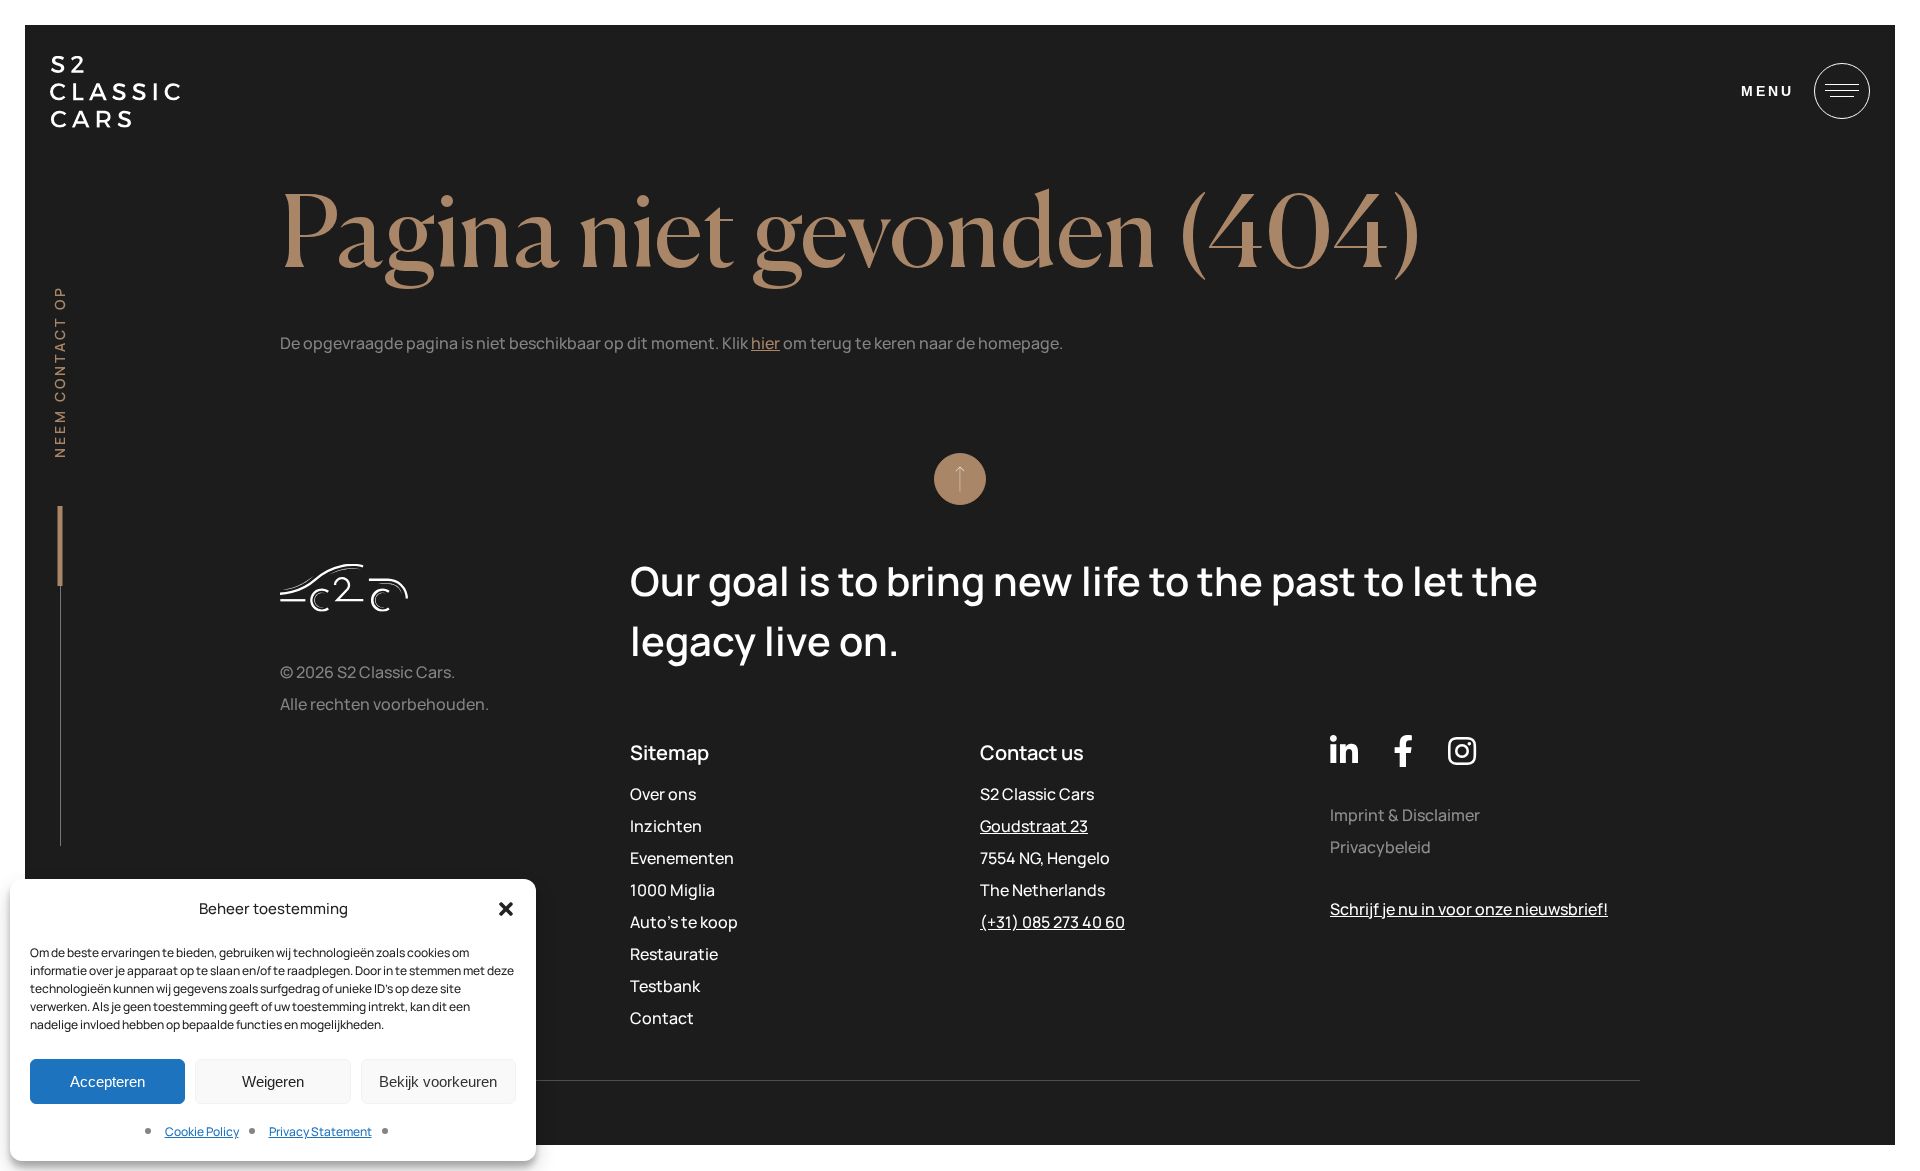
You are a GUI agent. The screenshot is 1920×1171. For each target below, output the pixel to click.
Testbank (665, 986)
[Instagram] (1462, 751)
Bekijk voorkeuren (438, 1081)
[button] (506, 909)
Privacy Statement (320, 1131)
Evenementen (682, 858)
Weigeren (273, 1081)
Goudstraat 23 (1034, 826)
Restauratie (674, 954)
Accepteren (107, 1081)
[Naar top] (960, 479)
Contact (662, 1018)
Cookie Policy (202, 1131)
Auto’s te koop (684, 922)
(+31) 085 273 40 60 (1052, 922)
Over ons (663, 794)
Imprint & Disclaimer (1405, 815)
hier (765, 343)
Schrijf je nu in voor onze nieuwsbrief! (1469, 909)
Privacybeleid (1380, 847)
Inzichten (666, 826)
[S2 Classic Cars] (115, 91)
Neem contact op (59, 371)
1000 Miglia (672, 890)
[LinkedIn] (1344, 751)
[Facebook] (1403, 751)
